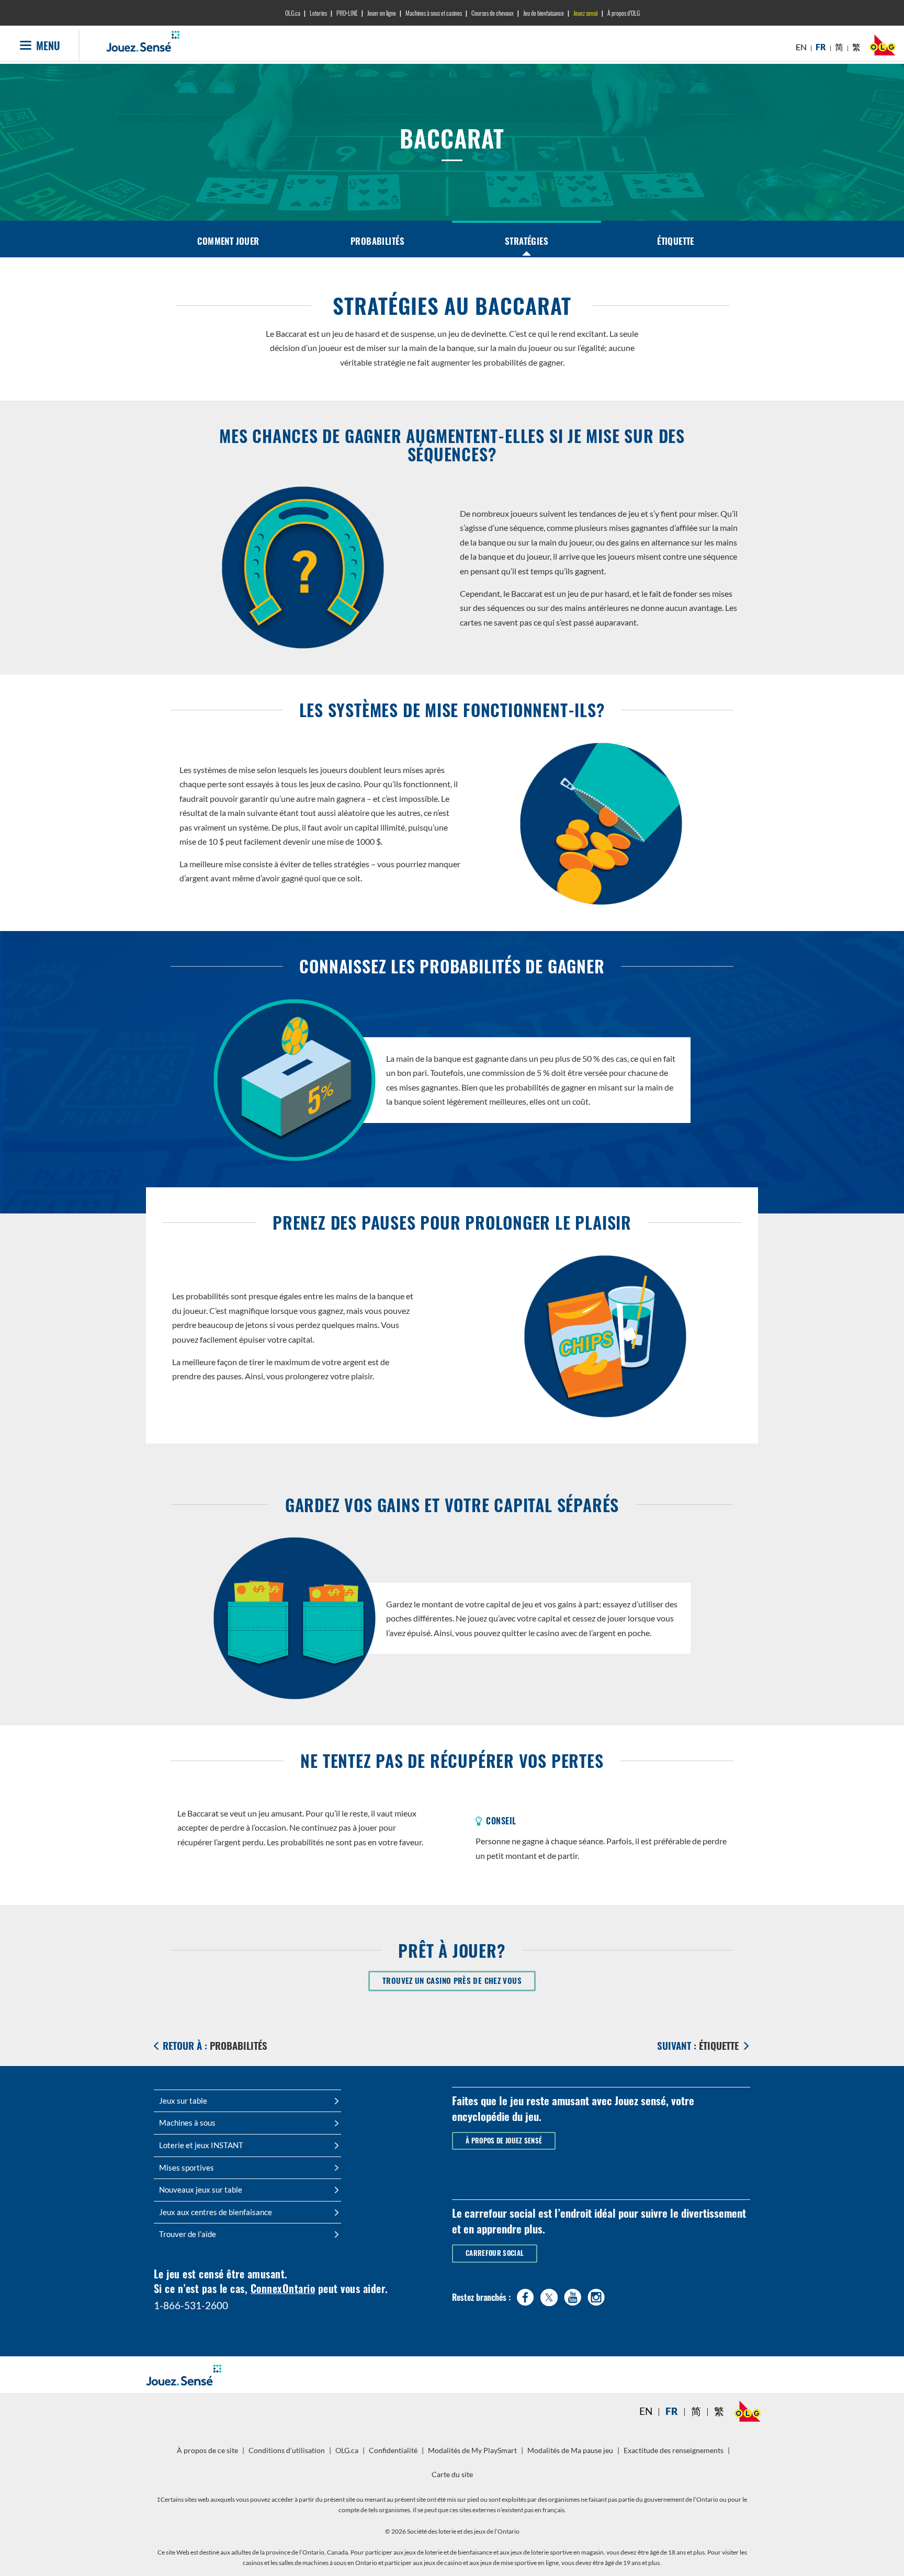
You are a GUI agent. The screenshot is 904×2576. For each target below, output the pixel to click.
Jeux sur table (183, 2101)
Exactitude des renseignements (674, 2450)
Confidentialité (394, 2454)
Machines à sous (187, 2123)
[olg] (883, 48)
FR (821, 47)
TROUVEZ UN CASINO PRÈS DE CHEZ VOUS (459, 1980)
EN (801, 47)
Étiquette (676, 241)
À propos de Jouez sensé (504, 2141)
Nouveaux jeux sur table (201, 2189)
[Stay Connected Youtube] (573, 2295)
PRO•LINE (347, 13)
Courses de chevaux (493, 13)
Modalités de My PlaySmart (474, 2454)
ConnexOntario (283, 2288)
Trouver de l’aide (188, 2234)
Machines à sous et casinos (434, 13)
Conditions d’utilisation (287, 2450)
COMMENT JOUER (228, 241)
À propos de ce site (207, 2450)
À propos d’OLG (624, 13)
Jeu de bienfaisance (544, 13)
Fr (672, 2411)
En (646, 2411)
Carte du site (452, 2475)
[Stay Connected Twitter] (549, 2296)
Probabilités (377, 241)
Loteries (318, 13)
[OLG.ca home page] (748, 2411)
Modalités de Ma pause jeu (572, 2454)
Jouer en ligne (382, 13)
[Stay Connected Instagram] (596, 2295)
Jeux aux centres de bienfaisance (216, 2212)
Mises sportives (187, 2168)
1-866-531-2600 (191, 2305)
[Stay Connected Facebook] (526, 2295)
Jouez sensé (586, 13)
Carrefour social (495, 2253)
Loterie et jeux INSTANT (201, 2145)
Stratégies (527, 241)
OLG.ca (293, 13)
